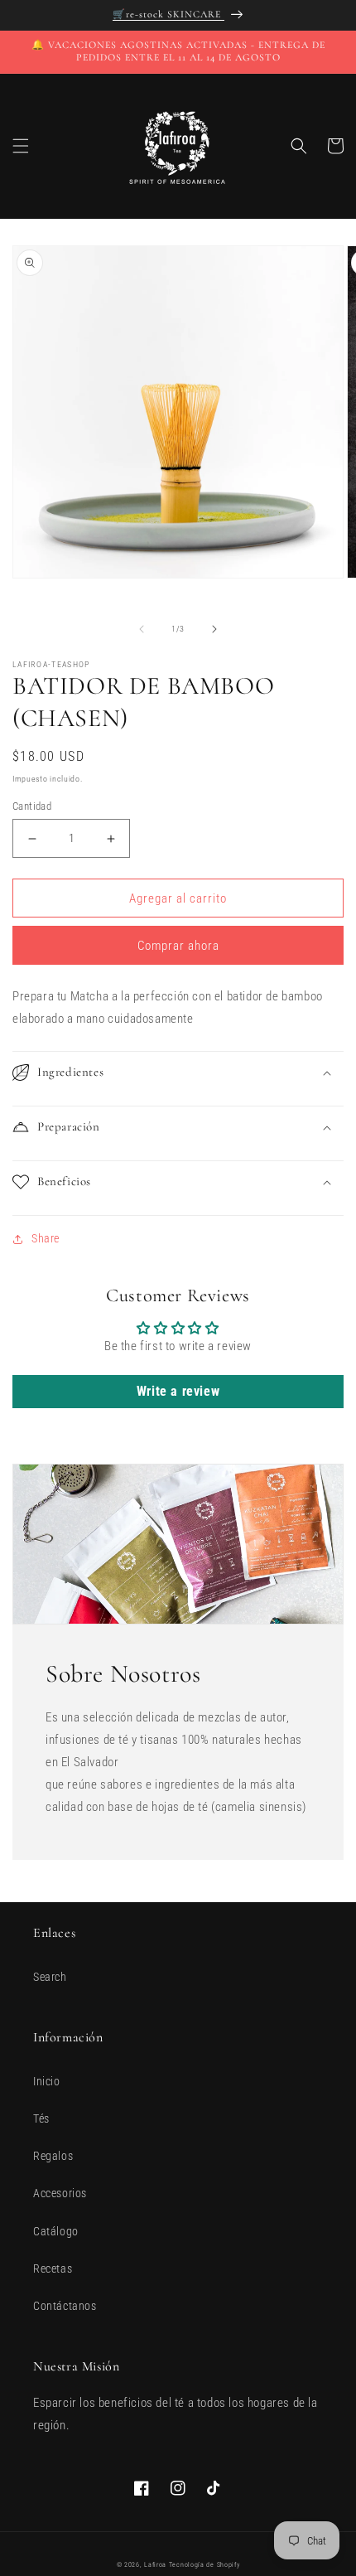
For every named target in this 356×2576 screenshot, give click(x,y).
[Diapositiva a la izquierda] (142, 629)
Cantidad (32, 806)
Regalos (53, 2156)
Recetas (53, 2269)
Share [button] (46, 1238)
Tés (41, 2118)
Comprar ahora (178, 946)
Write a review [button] (178, 1391)
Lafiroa (155, 2565)
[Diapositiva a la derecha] (214, 629)
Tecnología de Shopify (204, 2565)
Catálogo (56, 2231)
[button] (21, 146)
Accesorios (60, 2193)
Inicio (47, 2081)
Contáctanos (65, 2306)
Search (50, 1977)
